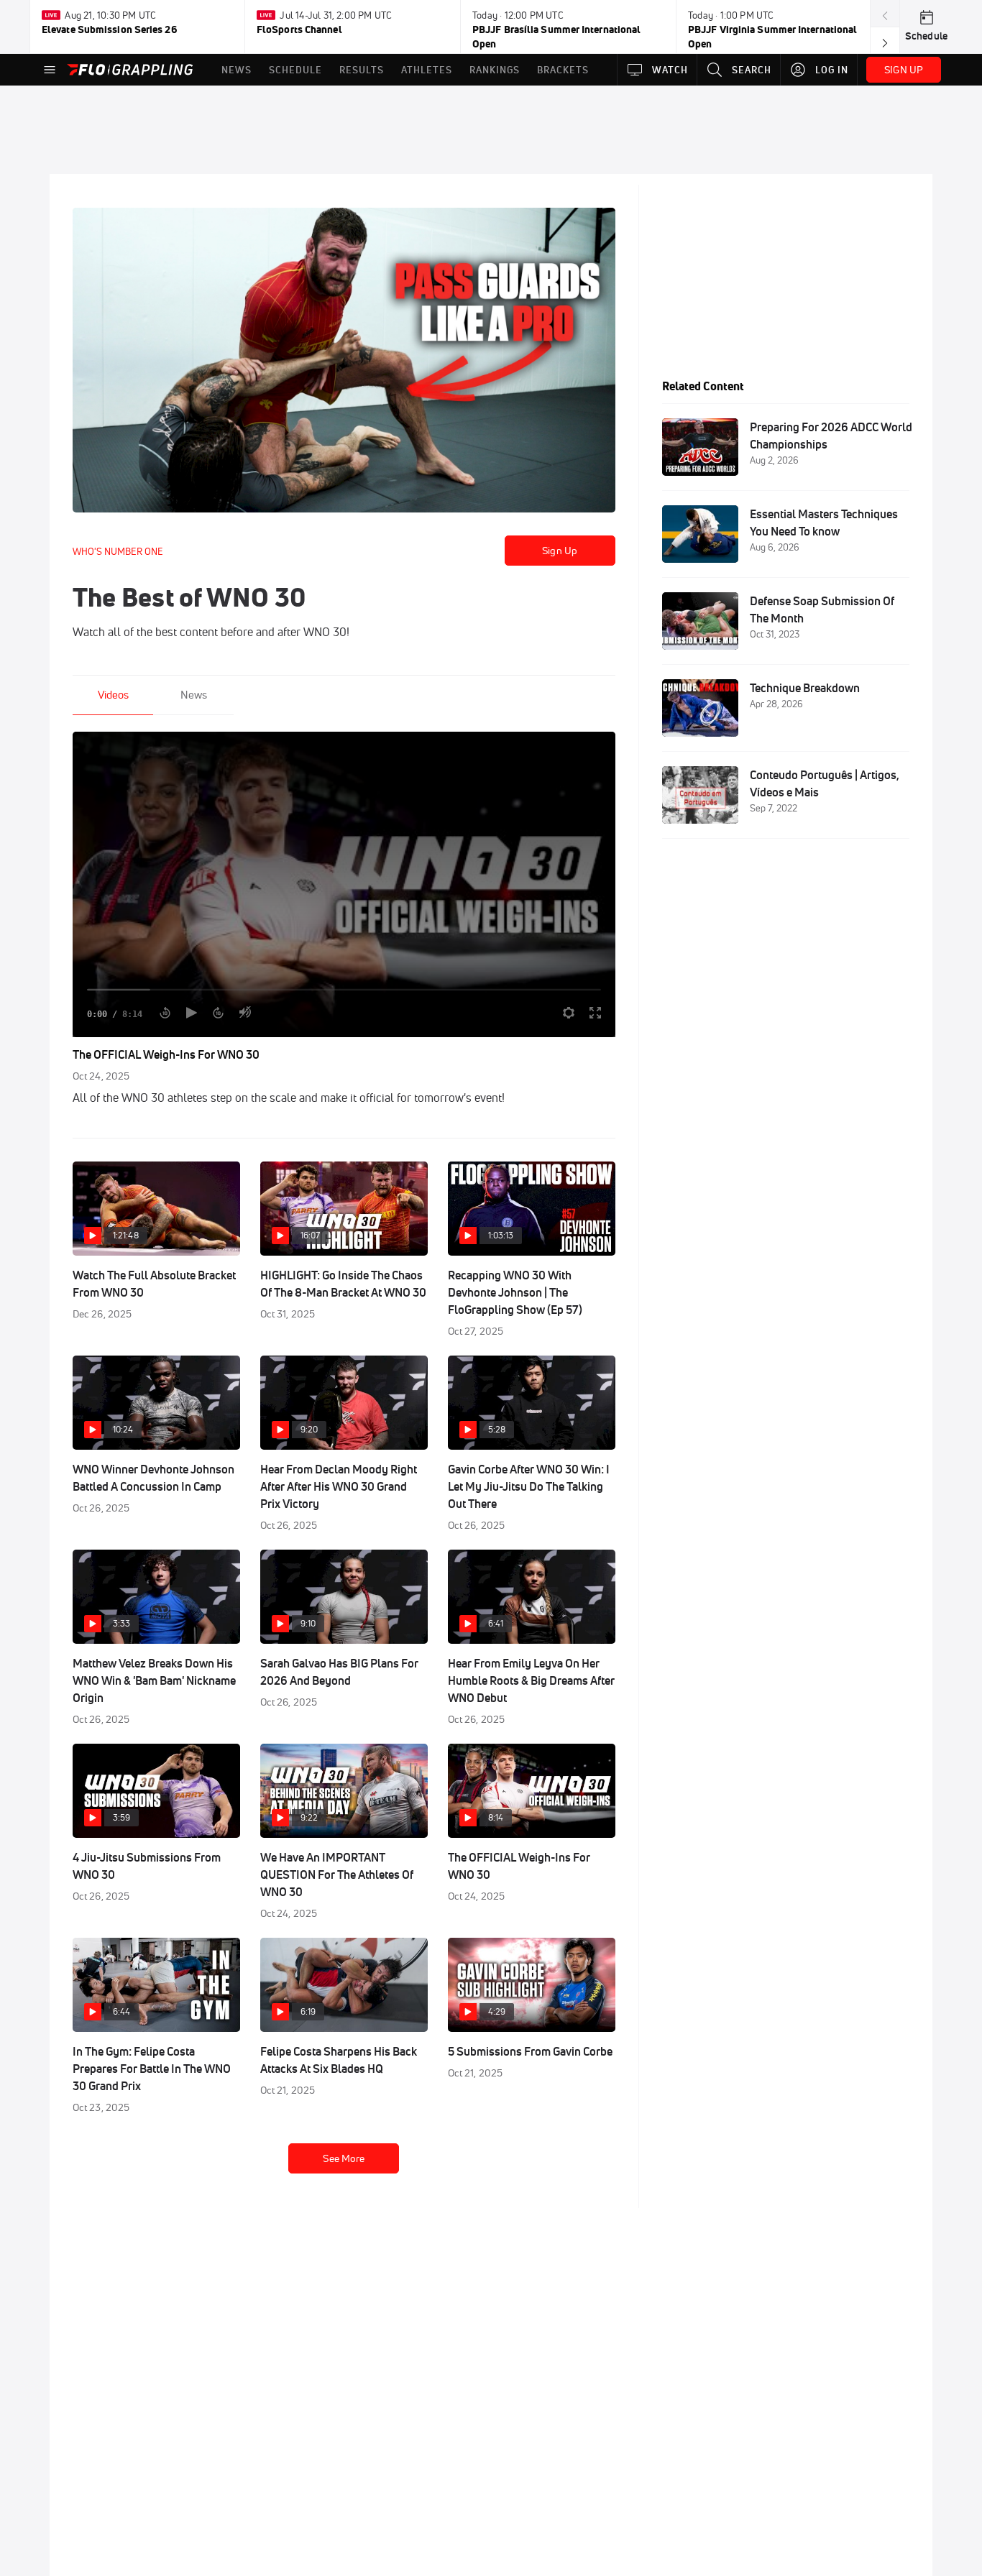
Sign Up (560, 551)
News (194, 695)
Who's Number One (118, 551)
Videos (113, 695)
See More (344, 2158)
